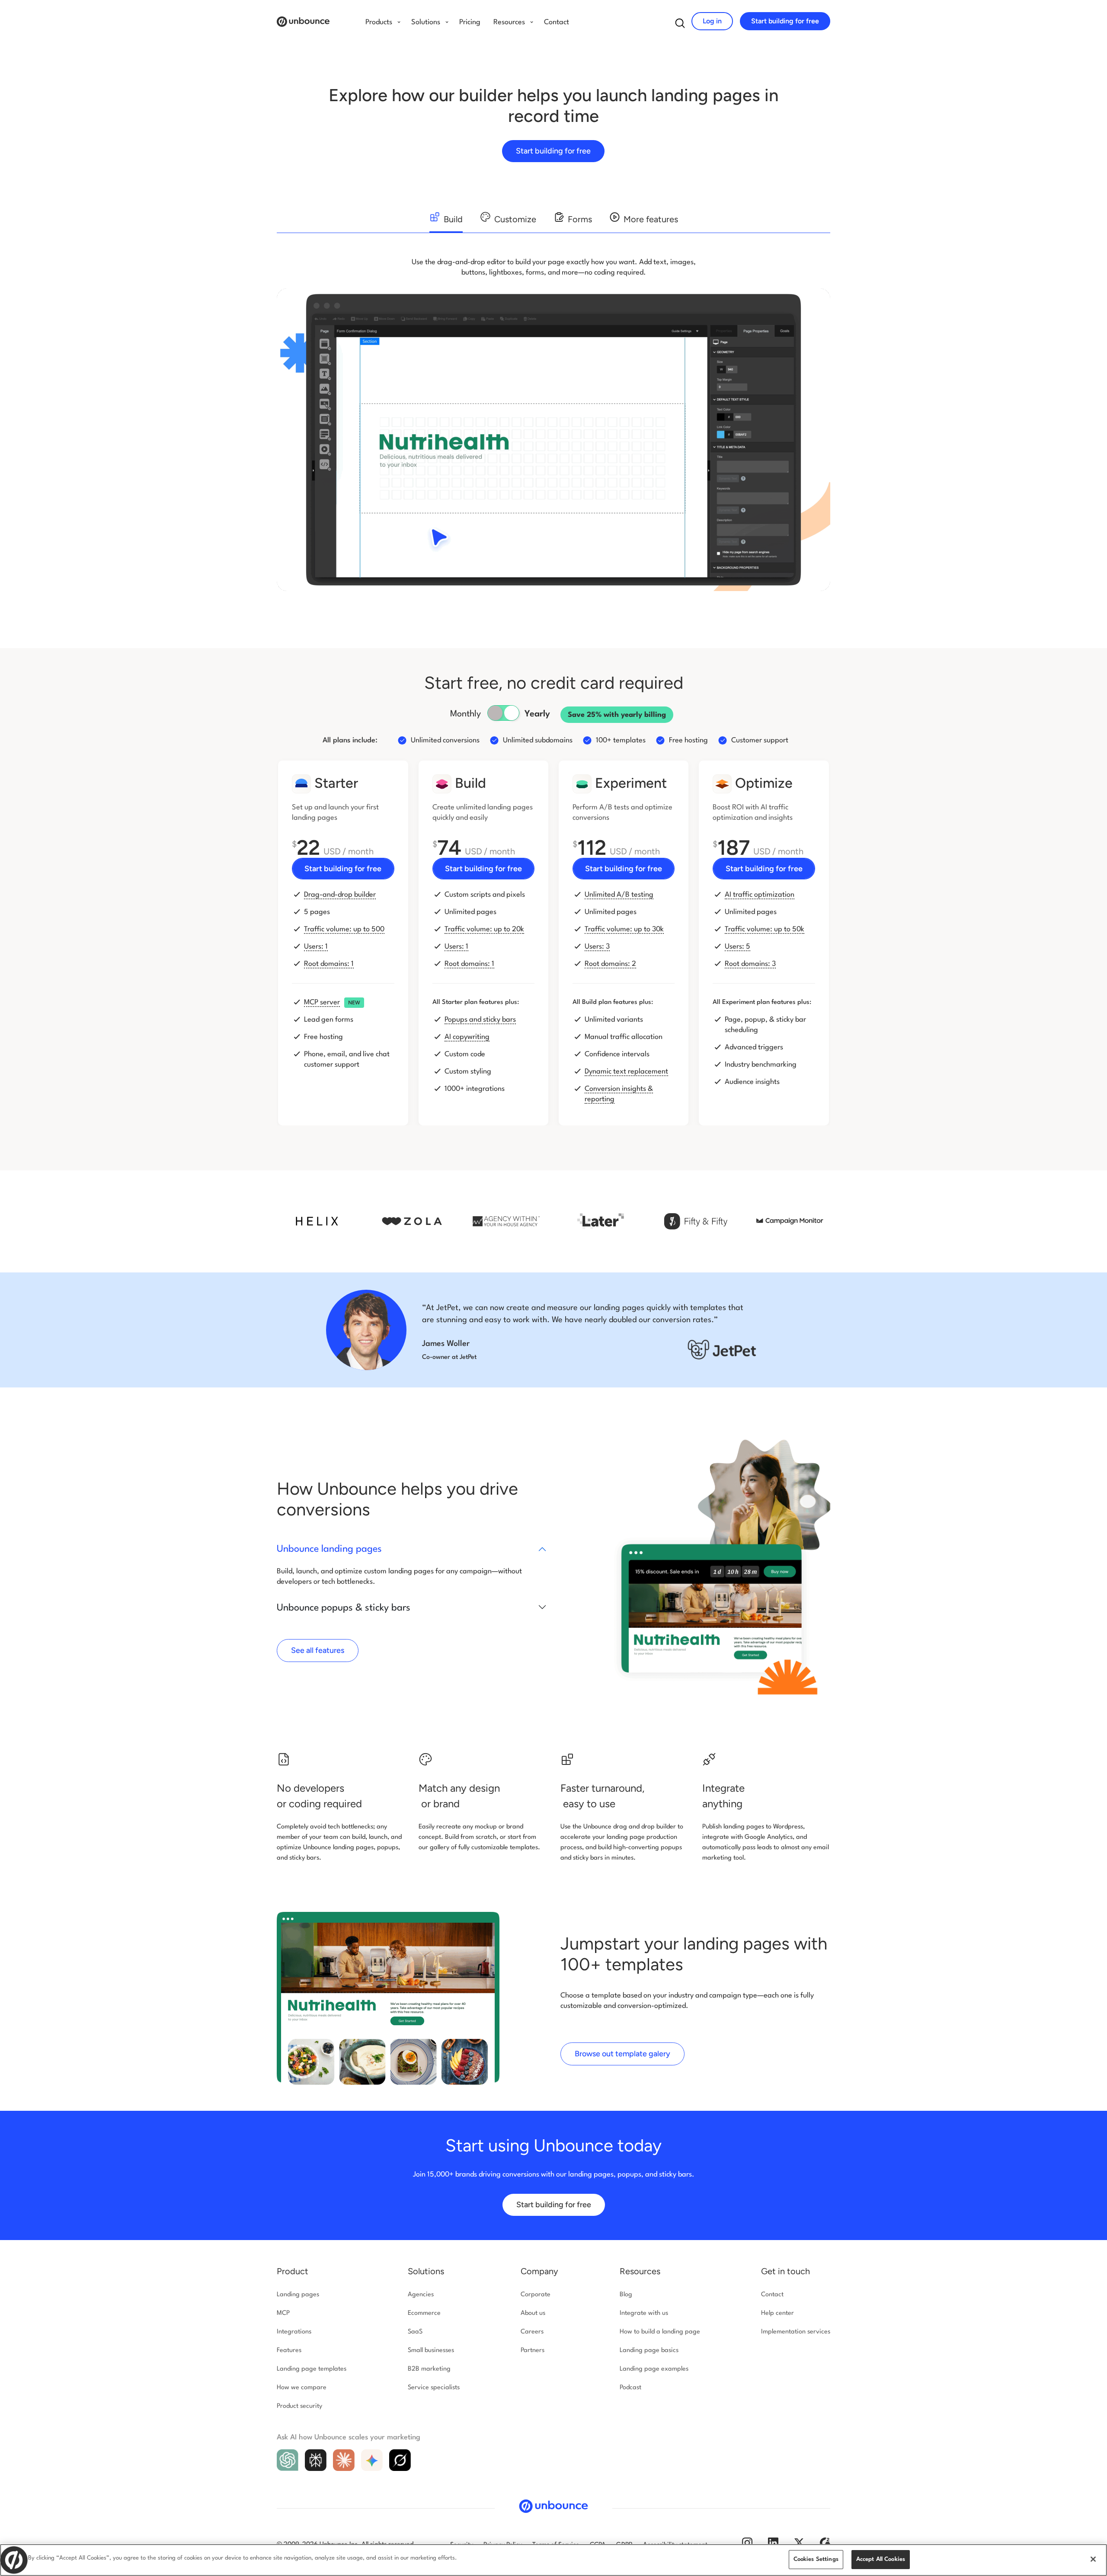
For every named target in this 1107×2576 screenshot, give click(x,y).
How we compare (302, 2388)
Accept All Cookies (881, 2559)
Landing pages (298, 2295)
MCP (283, 2313)
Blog (626, 2295)
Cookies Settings (816, 2559)
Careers (532, 2332)
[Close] (1093, 2559)
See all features (318, 1650)
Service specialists (434, 2388)
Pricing (470, 22)
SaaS (415, 2332)
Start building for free (785, 21)
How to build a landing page (660, 2332)
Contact (557, 22)
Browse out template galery (622, 2054)
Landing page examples (654, 2369)
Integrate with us (644, 2313)
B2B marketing (429, 2369)
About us (533, 2313)
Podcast (630, 2388)
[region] (553, 2560)
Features (289, 2351)
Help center (777, 2313)
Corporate (536, 2295)
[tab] (446, 222)
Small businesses (431, 2351)
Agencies (421, 2295)
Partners (533, 2351)
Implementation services (796, 2332)
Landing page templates (312, 2369)
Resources (640, 2271)
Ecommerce (424, 2313)
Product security (299, 2406)
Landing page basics (649, 2351)
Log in (712, 21)
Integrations (294, 2332)
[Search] (680, 25)
